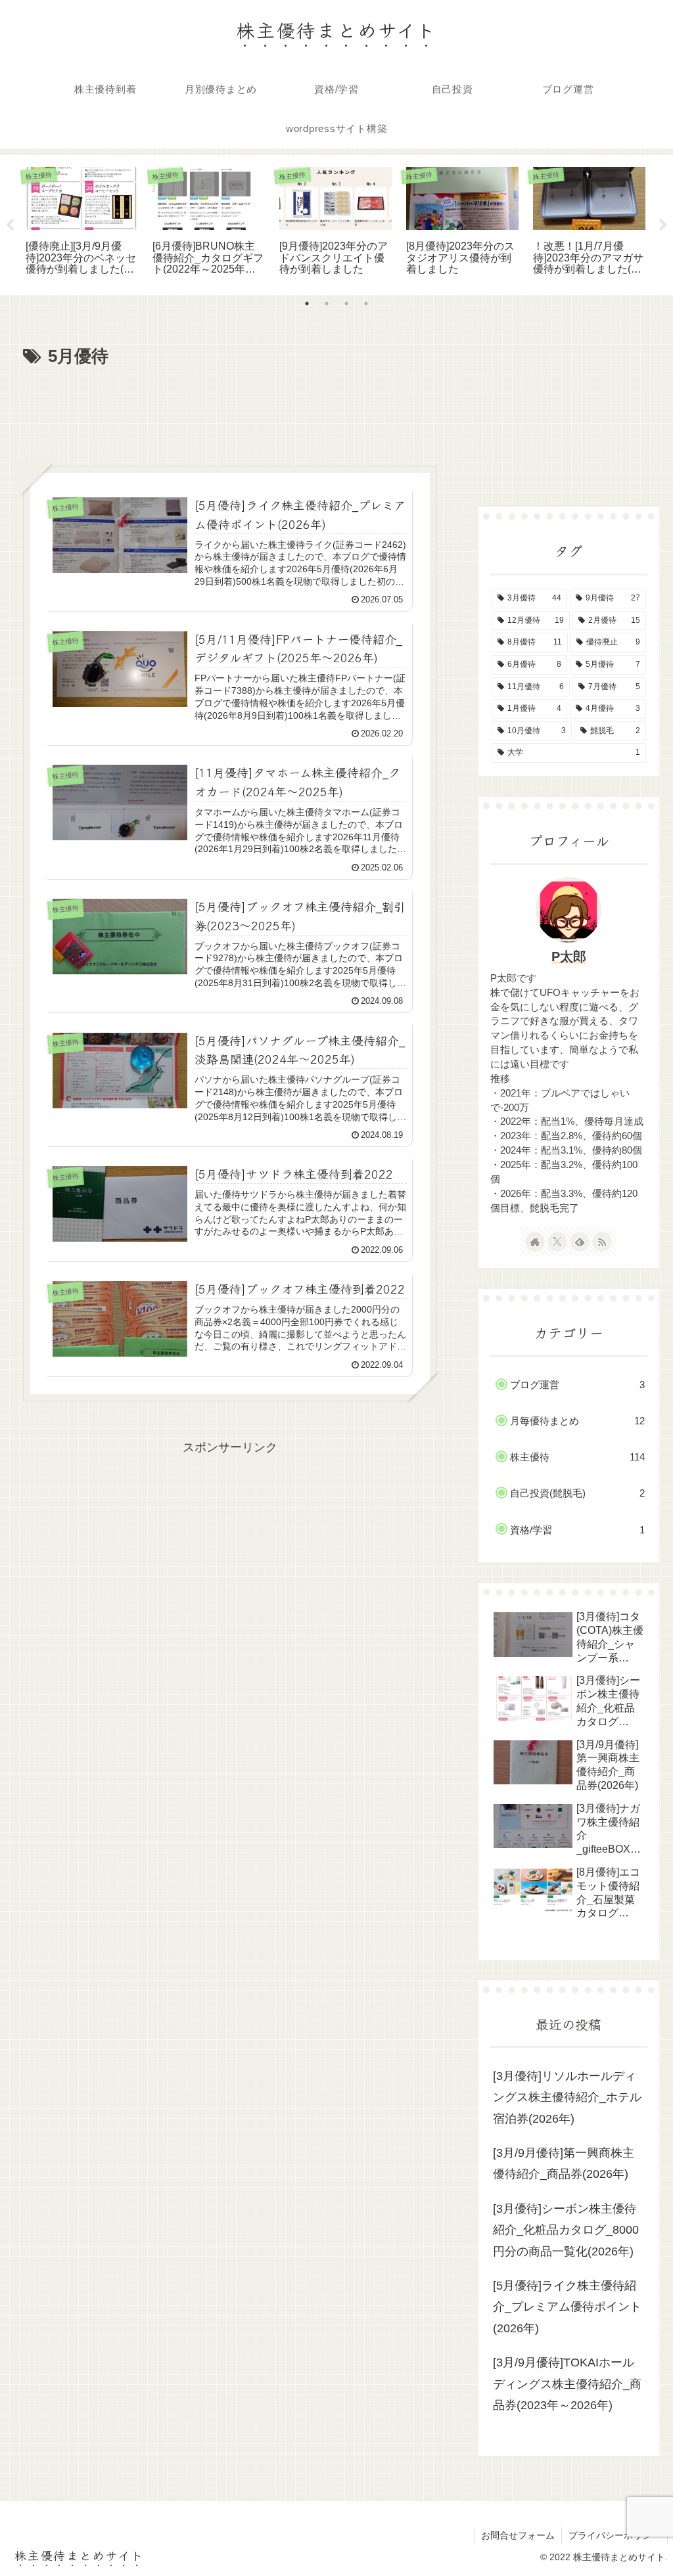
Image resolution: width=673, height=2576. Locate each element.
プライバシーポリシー (615, 2535)
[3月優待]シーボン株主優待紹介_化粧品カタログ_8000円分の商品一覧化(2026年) (566, 2230)
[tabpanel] (82, 223)
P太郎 (569, 957)
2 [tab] (327, 304)
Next (663, 225)
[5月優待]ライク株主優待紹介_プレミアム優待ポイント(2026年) (567, 2307)
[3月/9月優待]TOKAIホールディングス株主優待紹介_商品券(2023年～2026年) (567, 2384)
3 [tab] (346, 304)
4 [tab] (366, 304)
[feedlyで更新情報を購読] (580, 1242)
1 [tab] (307, 304)
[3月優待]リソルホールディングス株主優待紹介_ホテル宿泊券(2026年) (567, 2097)
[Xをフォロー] (557, 1242)
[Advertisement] (230, 411)
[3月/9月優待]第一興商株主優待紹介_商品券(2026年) (564, 2163)
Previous (10, 225)
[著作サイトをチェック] (535, 1242)
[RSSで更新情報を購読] (602, 1242)
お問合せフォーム (518, 2535)
